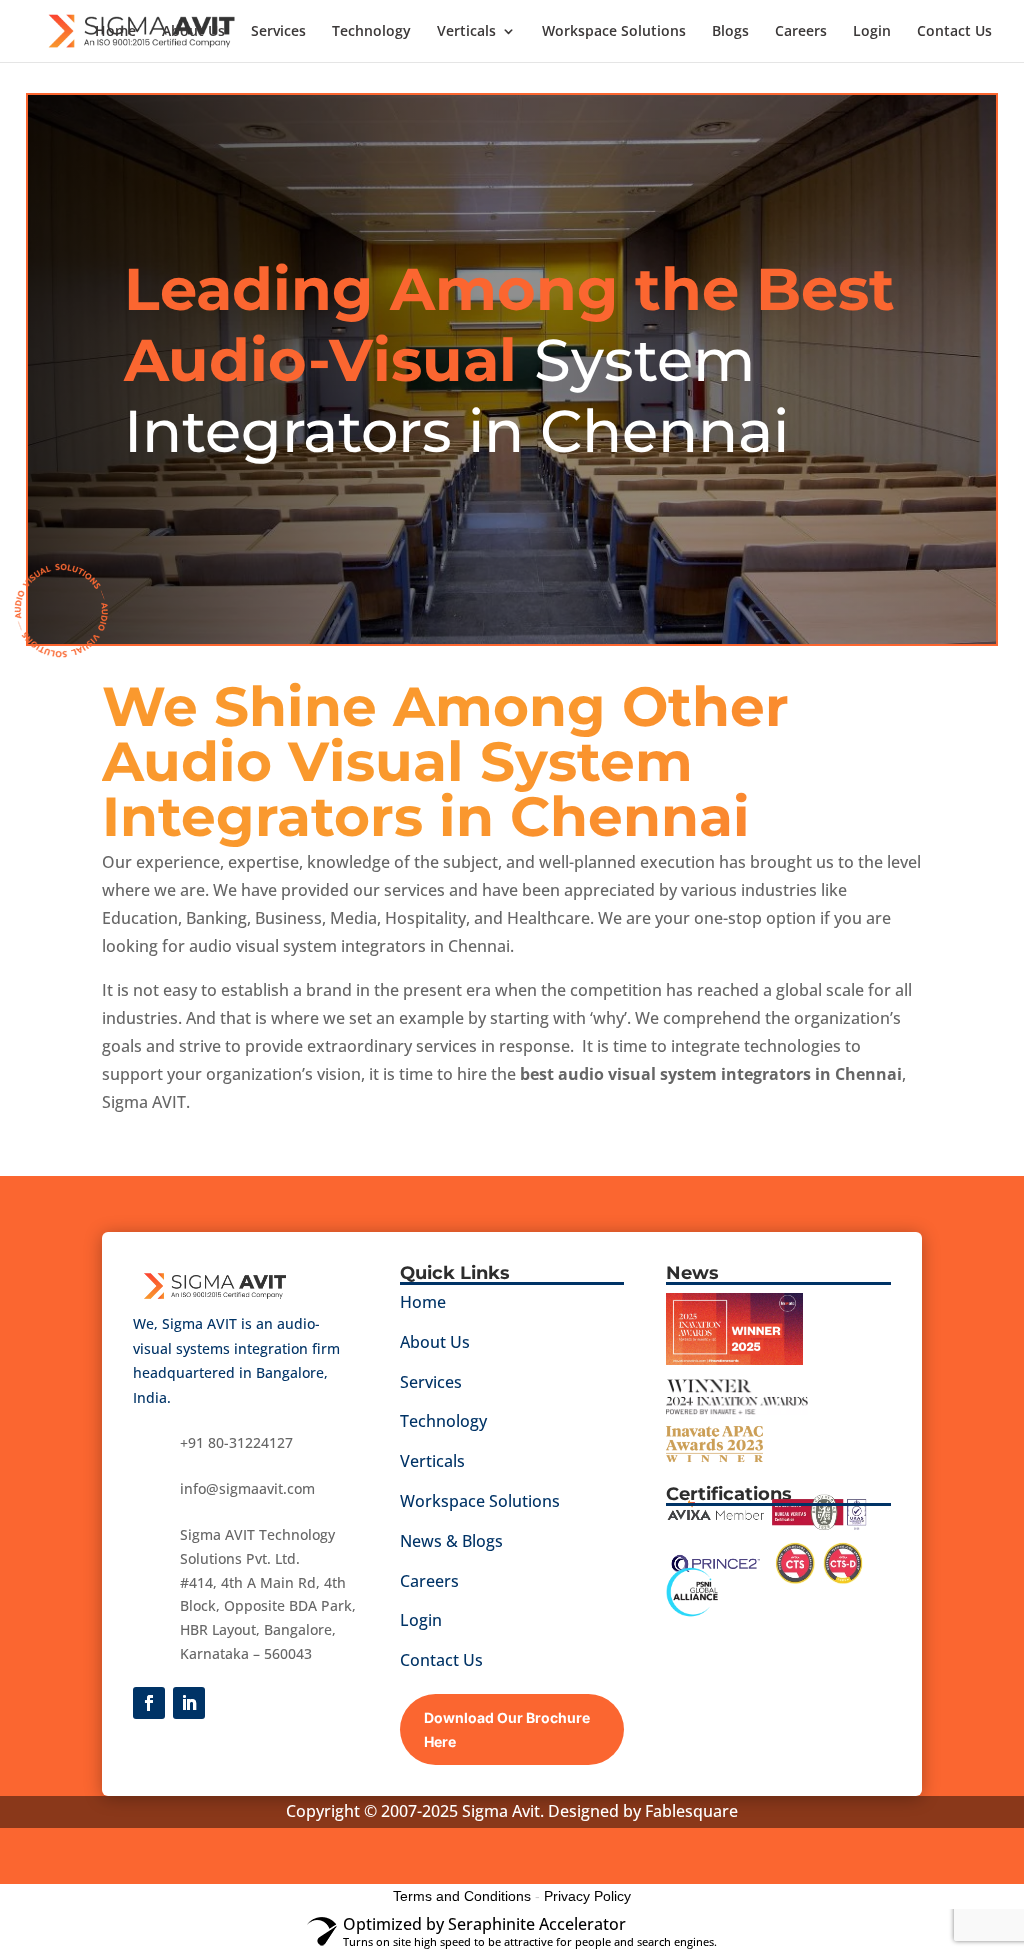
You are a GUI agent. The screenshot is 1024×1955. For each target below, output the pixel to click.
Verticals (466, 32)
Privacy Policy (587, 1896)
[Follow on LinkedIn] (189, 1703)
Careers (801, 32)
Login (872, 32)
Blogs (730, 32)
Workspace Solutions (614, 32)
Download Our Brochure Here (507, 1729)
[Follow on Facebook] (149, 1703)
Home (115, 32)
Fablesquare (691, 1811)
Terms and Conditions (462, 1896)
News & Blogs (451, 1541)
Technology (371, 32)
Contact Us (954, 32)
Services (278, 32)
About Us (193, 32)
